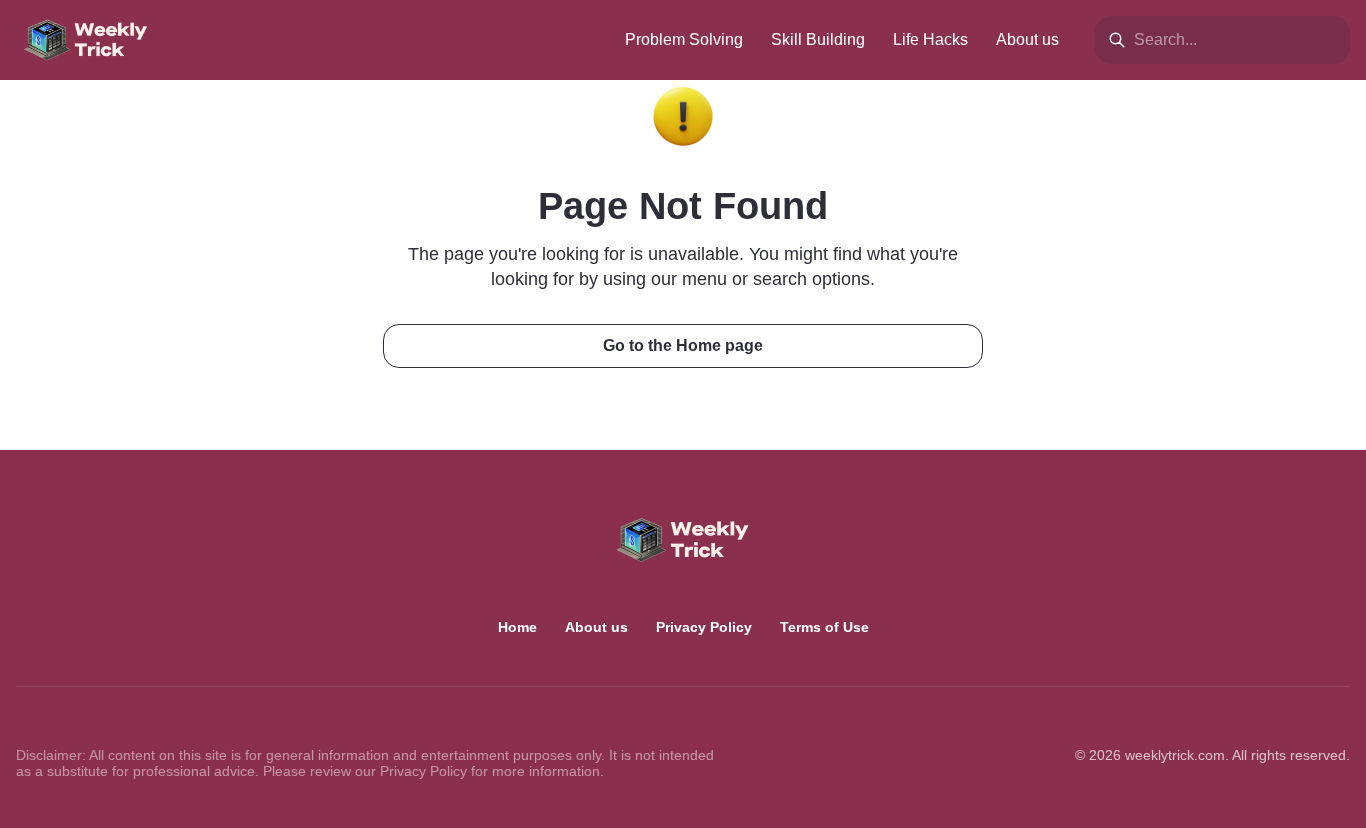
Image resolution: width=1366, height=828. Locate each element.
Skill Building (818, 39)
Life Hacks (930, 39)
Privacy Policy (704, 627)
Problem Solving (684, 39)
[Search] (1117, 40)
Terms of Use (824, 627)
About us (1027, 39)
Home (517, 627)
